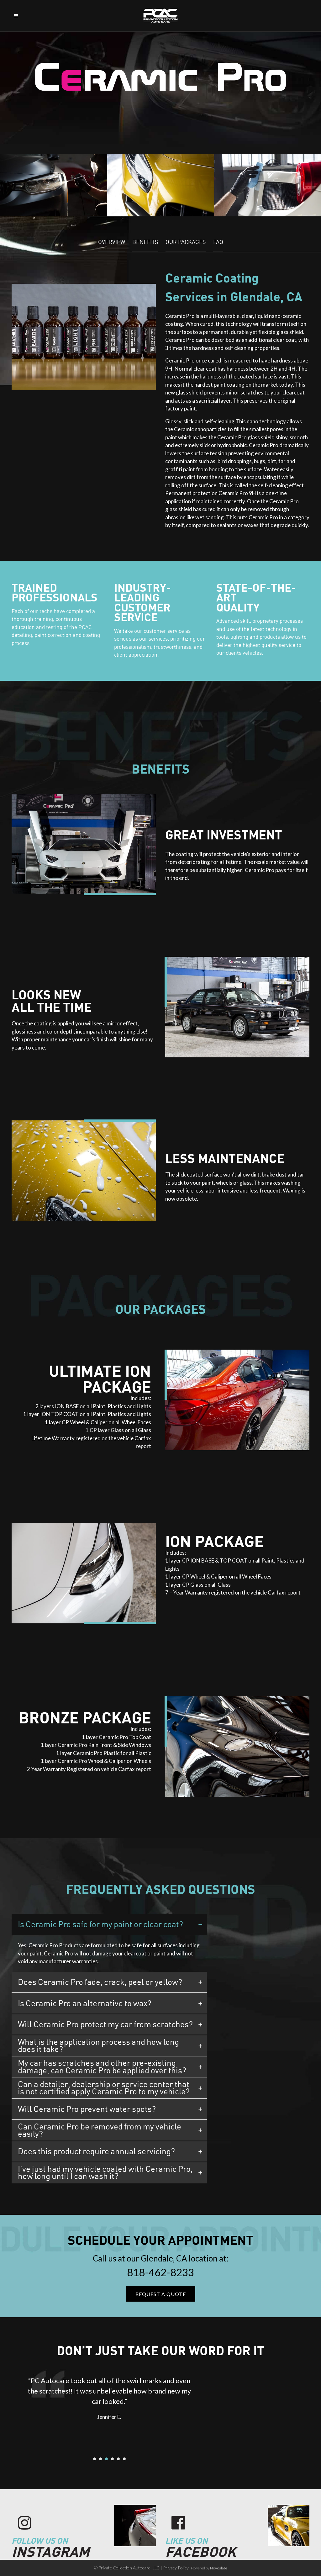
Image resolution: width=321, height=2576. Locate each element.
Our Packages (186, 242)
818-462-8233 (160, 2272)
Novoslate (219, 2568)
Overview (112, 242)
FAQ (218, 242)
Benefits (145, 242)
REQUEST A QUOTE (161, 2294)
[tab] (109, 1925)
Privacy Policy (176, 2568)
